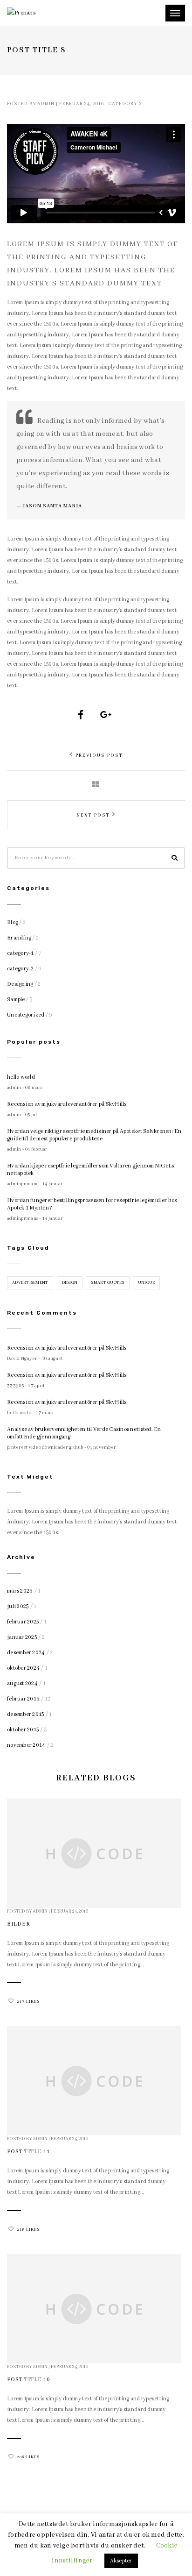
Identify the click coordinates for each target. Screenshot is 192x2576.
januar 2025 (22, 1637)
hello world (21, 1077)
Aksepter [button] (121, 2561)
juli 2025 (18, 1606)
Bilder (19, 1924)
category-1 (21, 953)
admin (46, 104)
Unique (147, 1283)
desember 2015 (25, 1714)
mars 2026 (20, 1591)
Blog (13, 922)
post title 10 (29, 2380)
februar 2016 (23, 1699)
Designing (20, 984)
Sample (16, 1000)
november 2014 (26, 1745)
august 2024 (22, 1683)
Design (70, 1283)
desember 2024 (26, 1653)
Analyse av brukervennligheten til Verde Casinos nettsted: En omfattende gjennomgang (84, 1433)
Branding (19, 938)
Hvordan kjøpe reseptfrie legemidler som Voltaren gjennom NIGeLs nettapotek (90, 1170)
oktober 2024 (23, 1668)
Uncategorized (26, 1015)
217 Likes (28, 2002)
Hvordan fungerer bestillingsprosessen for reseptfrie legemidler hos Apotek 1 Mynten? (92, 1204)
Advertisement (30, 1283)
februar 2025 (23, 1622)
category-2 (125, 104)
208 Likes (28, 2457)
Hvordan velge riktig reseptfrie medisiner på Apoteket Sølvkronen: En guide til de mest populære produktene (94, 1135)
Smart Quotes (107, 1283)
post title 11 (28, 2152)
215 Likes (28, 2230)
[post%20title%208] (81, 715)
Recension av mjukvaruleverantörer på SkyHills (67, 1104)
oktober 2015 (23, 1730)
